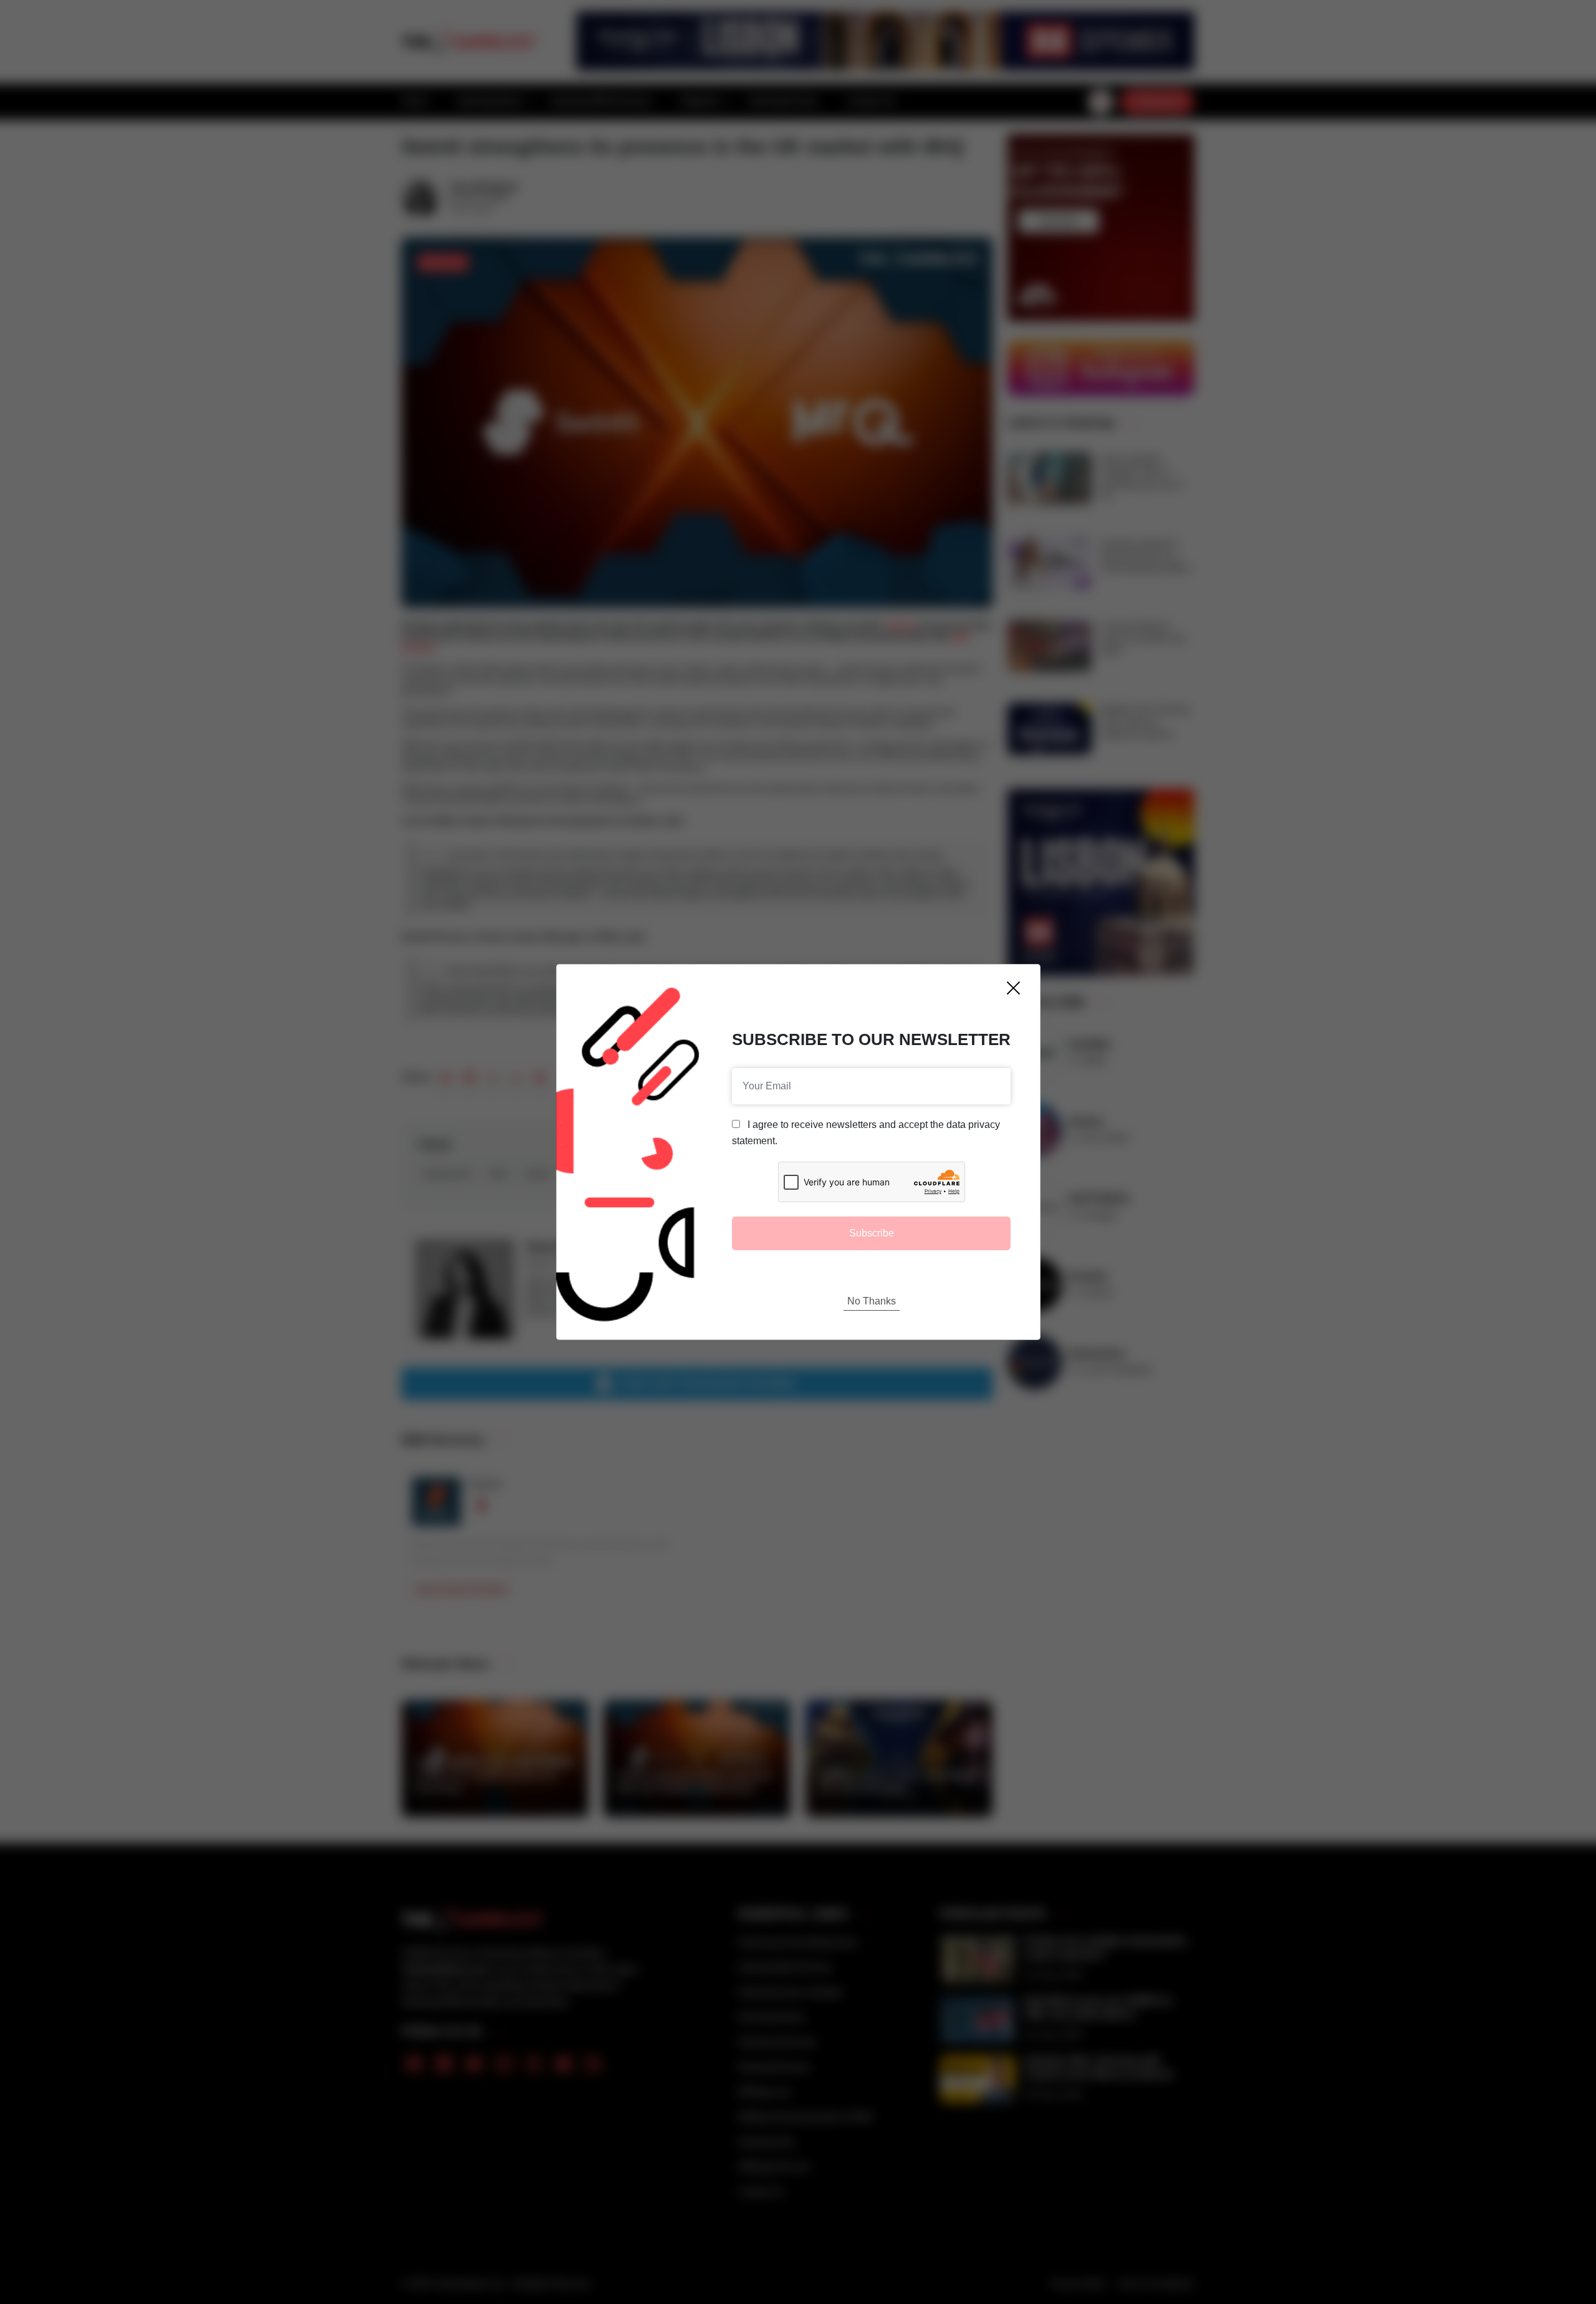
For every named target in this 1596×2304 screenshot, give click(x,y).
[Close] (1013, 988)
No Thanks (872, 1301)
